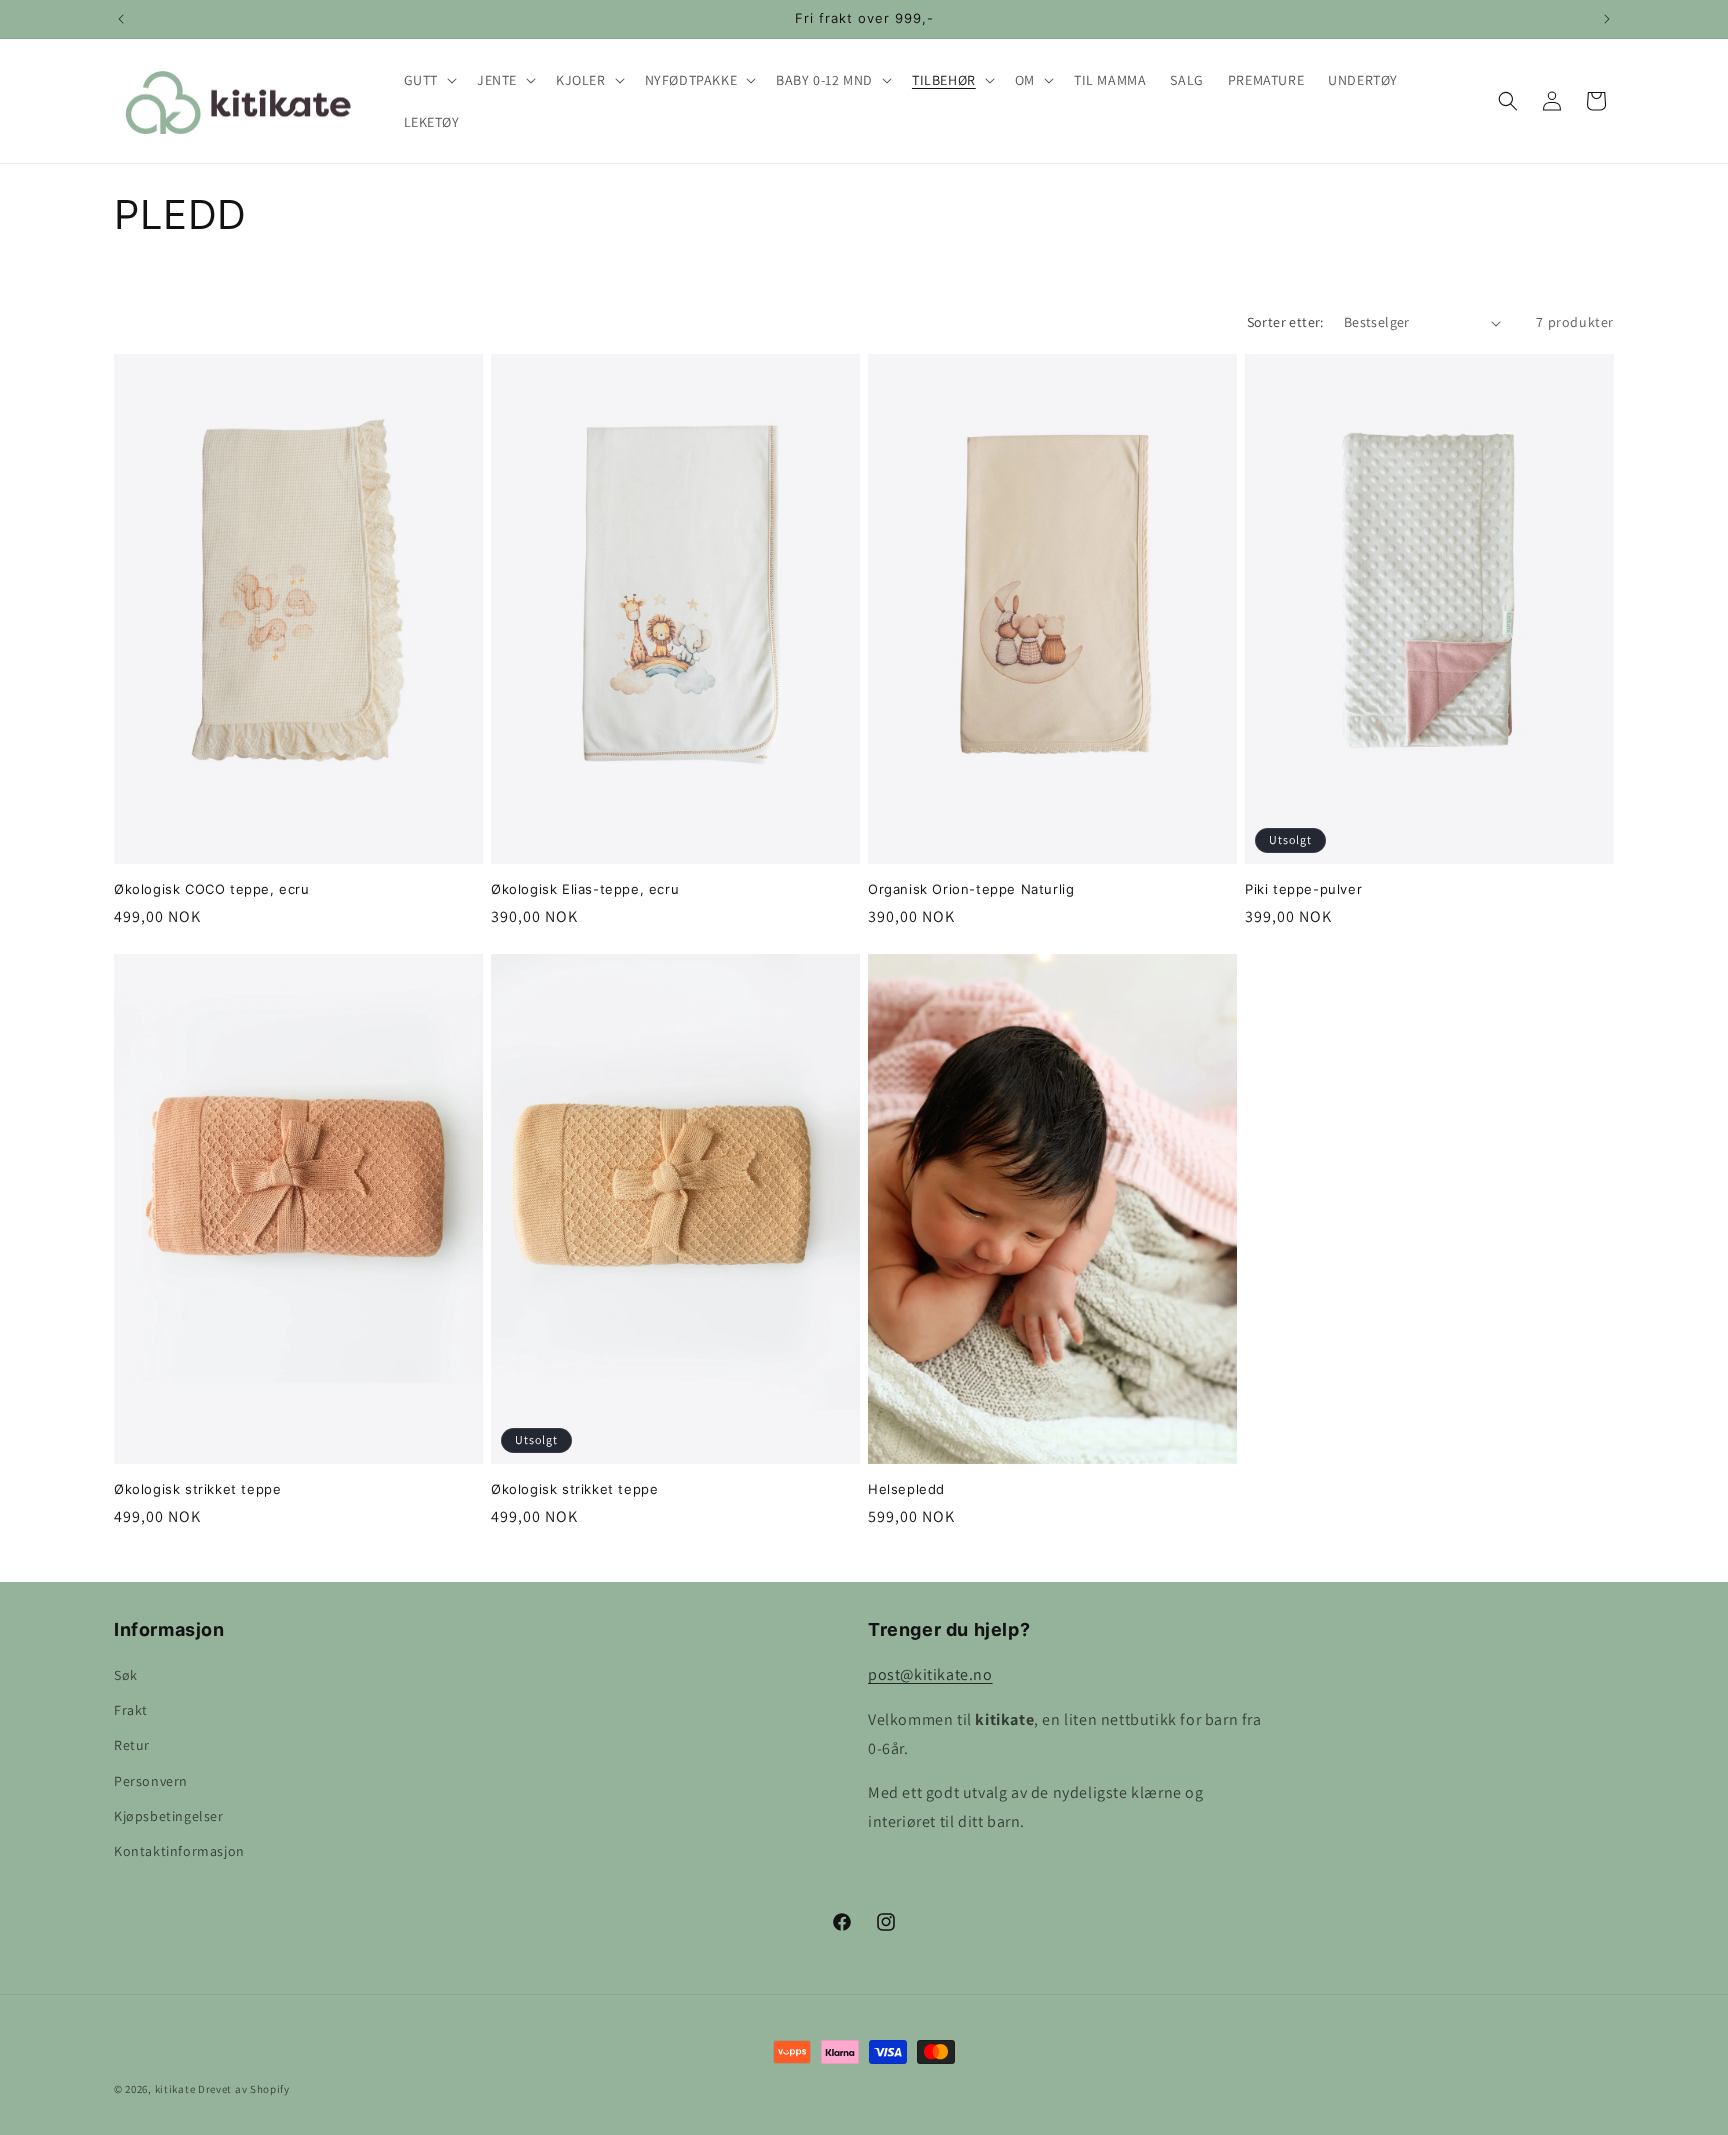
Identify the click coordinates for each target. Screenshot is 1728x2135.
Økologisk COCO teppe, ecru (212, 889)
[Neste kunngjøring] (1607, 19)
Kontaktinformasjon (179, 1851)
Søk (126, 1675)
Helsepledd (906, 1489)
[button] (428, 80)
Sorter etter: (1285, 322)
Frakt (131, 1711)
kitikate (175, 2089)
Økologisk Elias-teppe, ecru (585, 889)
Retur (132, 1746)
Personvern (151, 1781)
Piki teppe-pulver (1303, 889)
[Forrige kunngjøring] (121, 19)
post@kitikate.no (930, 1674)
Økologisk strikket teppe (197, 1489)
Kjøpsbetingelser (169, 1816)
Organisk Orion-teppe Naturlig (971, 889)
